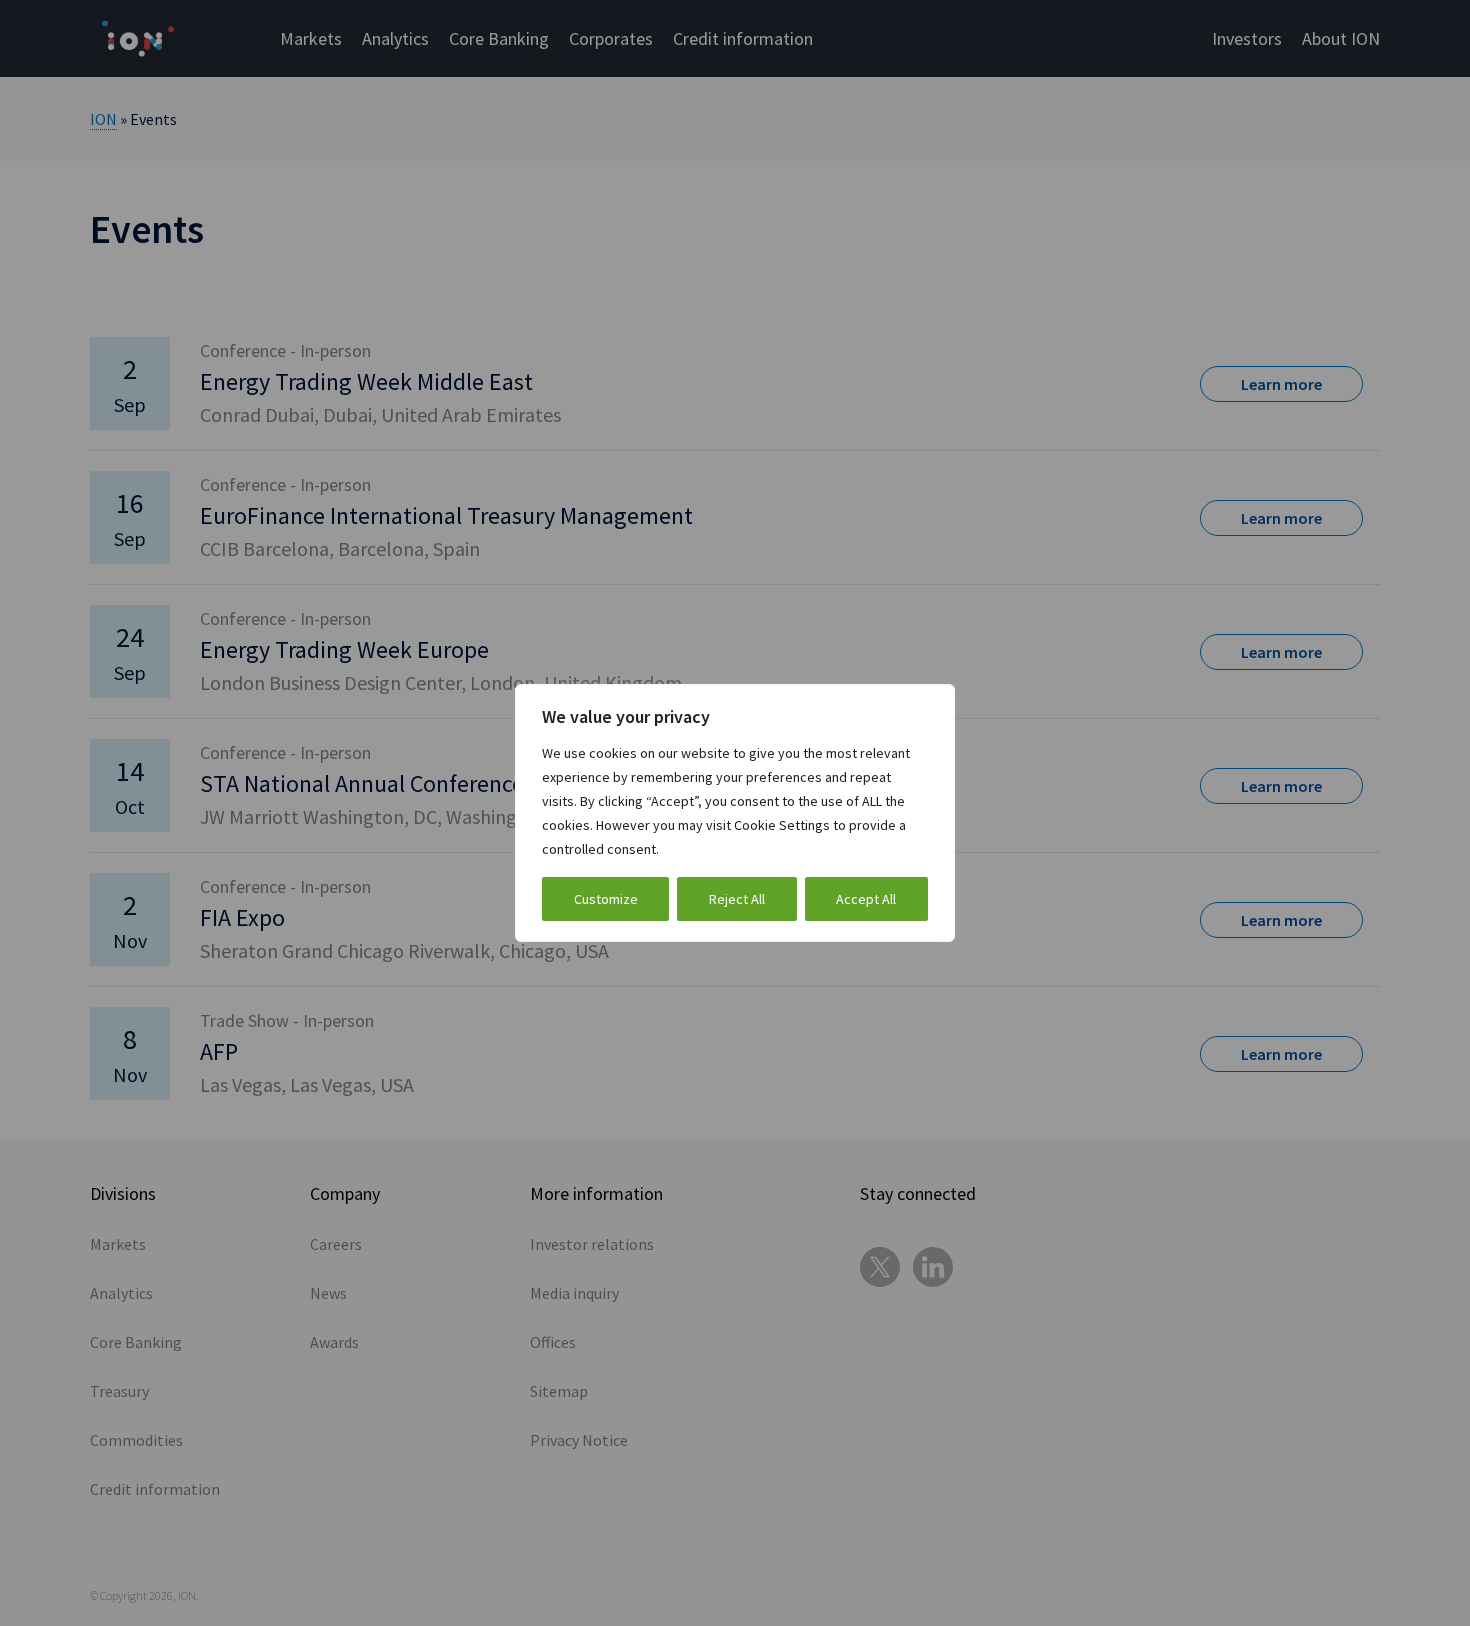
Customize (606, 899)
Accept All (866, 899)
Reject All (737, 899)
